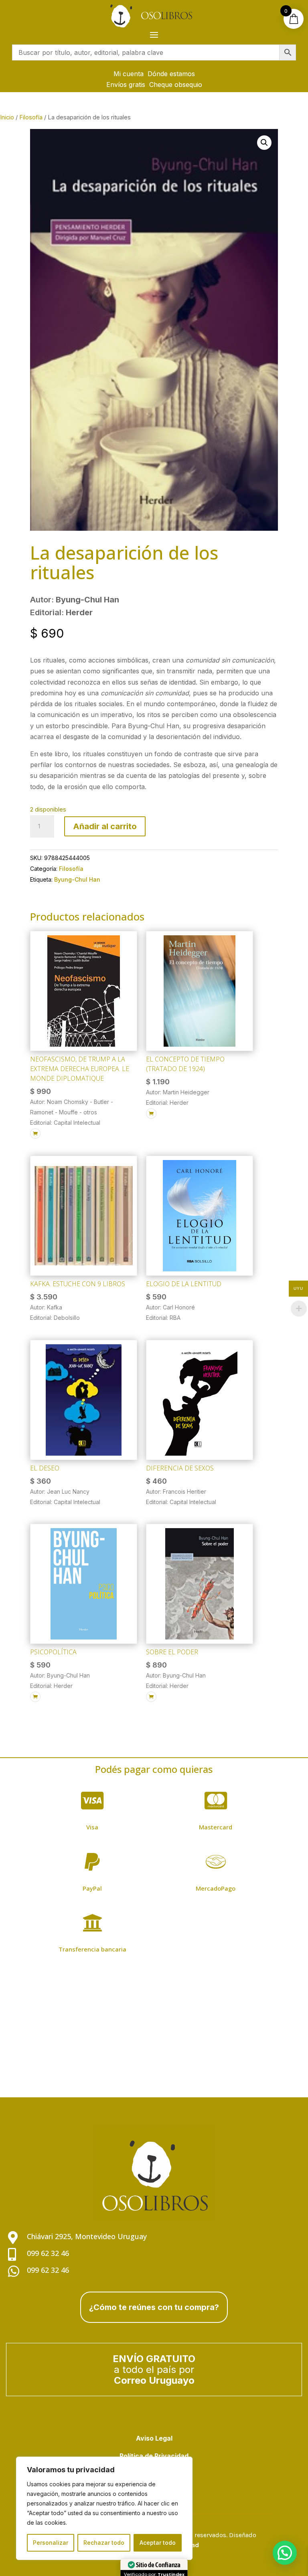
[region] (104, 2508)
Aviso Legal (154, 2438)
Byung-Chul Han (77, 879)
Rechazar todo (104, 2543)
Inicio (7, 117)
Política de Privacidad (154, 2456)
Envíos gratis (126, 85)
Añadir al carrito (105, 826)
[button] (264, 143)
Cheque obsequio (176, 85)
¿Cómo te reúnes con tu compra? (154, 2307)
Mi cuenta (129, 74)
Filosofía (31, 117)
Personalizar (51, 2543)
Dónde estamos (171, 74)
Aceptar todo (158, 2543)
